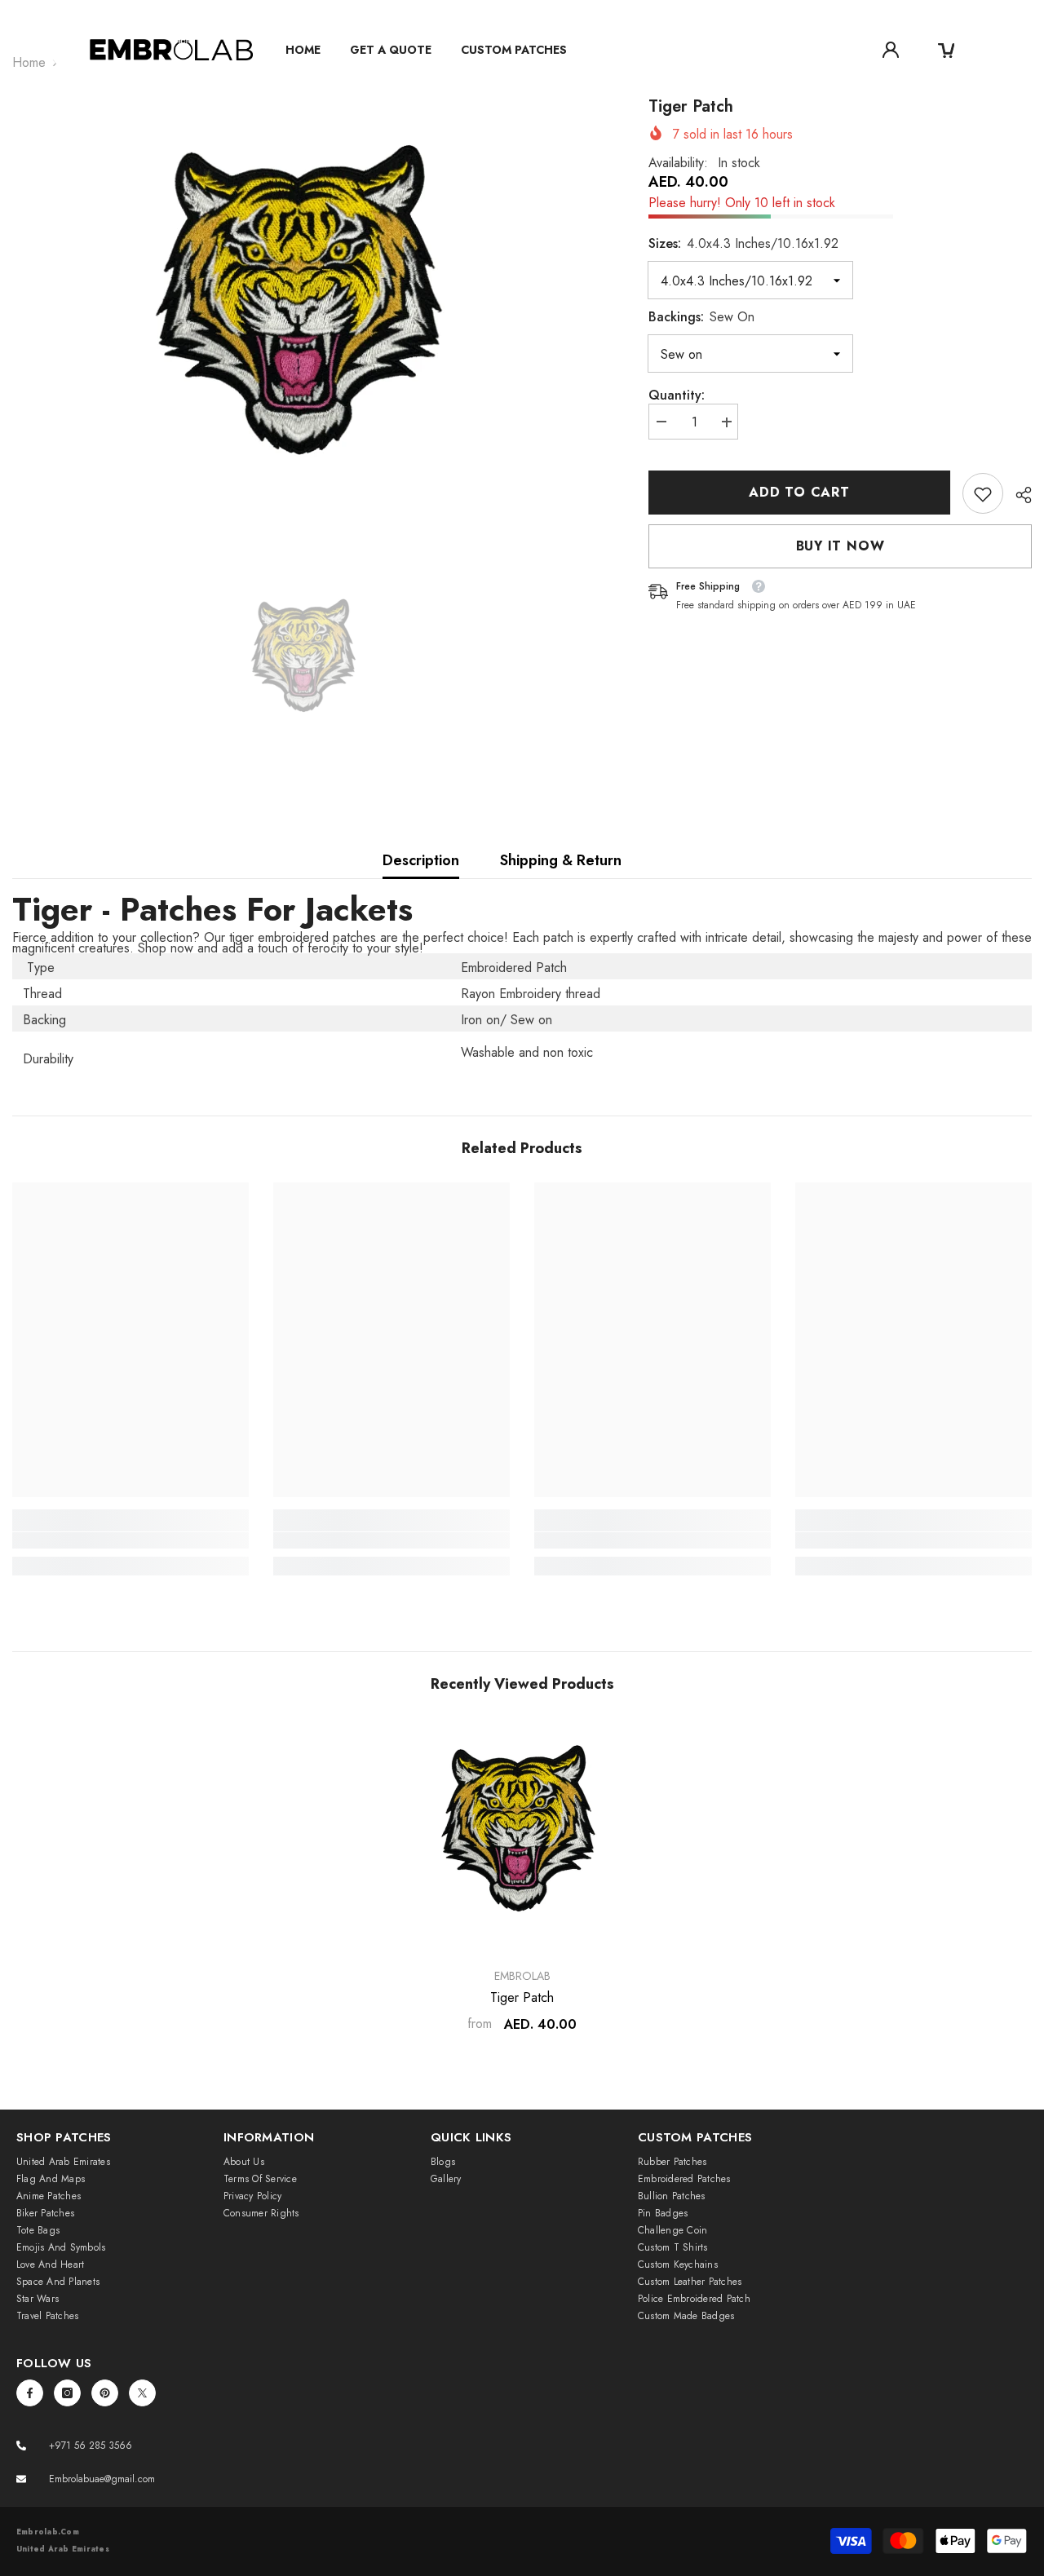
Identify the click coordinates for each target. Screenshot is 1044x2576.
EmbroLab (522, 1976)
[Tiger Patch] (522, 1836)
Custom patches (514, 50)
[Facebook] (30, 2393)
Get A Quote (391, 50)
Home (303, 50)
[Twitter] (142, 2393)
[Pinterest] (105, 2393)
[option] (306, 315)
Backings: (701, 318)
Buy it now (841, 547)
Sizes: (743, 244)
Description (421, 860)
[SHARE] (1017, 495)
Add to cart (799, 492)
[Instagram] (67, 2393)
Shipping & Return (561, 860)
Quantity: (677, 396)
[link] (983, 494)
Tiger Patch (522, 1998)
